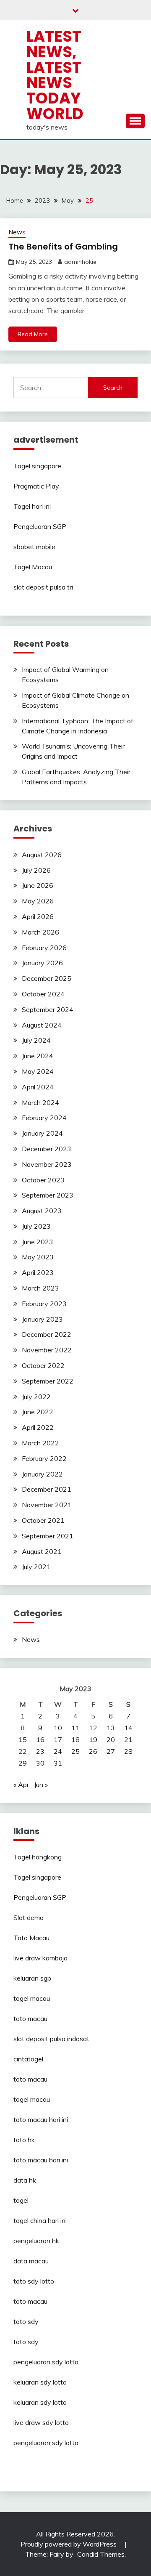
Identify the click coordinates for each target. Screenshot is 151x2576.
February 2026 (44, 948)
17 (58, 1739)
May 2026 (38, 901)
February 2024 (44, 1118)
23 (40, 1751)
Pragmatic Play (36, 486)
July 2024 (36, 1040)
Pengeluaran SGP (40, 526)
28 (128, 1751)
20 (111, 1739)
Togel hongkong (38, 1857)
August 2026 (42, 855)
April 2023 (38, 1272)
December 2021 (47, 1489)
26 (93, 1751)
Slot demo (29, 1917)
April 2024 (38, 1087)
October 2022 (43, 1365)
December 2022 (47, 1334)
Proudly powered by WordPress (69, 2544)
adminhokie (80, 262)
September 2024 (48, 1009)
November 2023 (47, 1164)
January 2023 (42, 1319)
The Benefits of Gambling (63, 247)
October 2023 (43, 1180)
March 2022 (40, 1443)
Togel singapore (37, 466)
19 (93, 1739)
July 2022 (36, 1397)
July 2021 (36, 1567)
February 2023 (44, 1304)
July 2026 (36, 870)
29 (23, 1763)
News (17, 232)
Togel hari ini (32, 506)
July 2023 (36, 1226)
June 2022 (38, 1412)
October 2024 (43, 994)
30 (40, 1763)
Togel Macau (33, 567)
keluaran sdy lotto (40, 2382)
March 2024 (40, 1102)
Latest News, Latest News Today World (55, 75)
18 (75, 1739)
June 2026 (38, 885)
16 (40, 1739)
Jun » (41, 1785)
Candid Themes (101, 2554)
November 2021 (47, 1505)
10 (58, 1728)
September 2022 (48, 1381)
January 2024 (42, 1133)
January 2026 (42, 963)
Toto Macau (31, 1938)
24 (58, 1751)
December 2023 (47, 1149)
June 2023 (38, 1242)
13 (111, 1728)
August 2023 (42, 1211)
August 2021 (42, 1551)
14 (128, 1728)
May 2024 (38, 1071)
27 (111, 1751)
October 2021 (43, 1520)
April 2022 (38, 1427)
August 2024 (42, 1025)
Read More (33, 334)
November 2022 (47, 1350)
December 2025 (47, 978)
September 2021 (48, 1536)
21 (128, 1739)
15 (23, 1739)
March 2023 (40, 1288)
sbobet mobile (34, 547)
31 (58, 1763)
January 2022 (42, 1474)
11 (75, 1728)
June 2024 (38, 1056)
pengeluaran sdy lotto (46, 2443)
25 (75, 1751)
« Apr (21, 1785)
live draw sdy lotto (41, 2422)
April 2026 (38, 916)
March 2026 (40, 932)
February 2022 (44, 1458)
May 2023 (38, 1257)
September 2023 (48, 1195)
